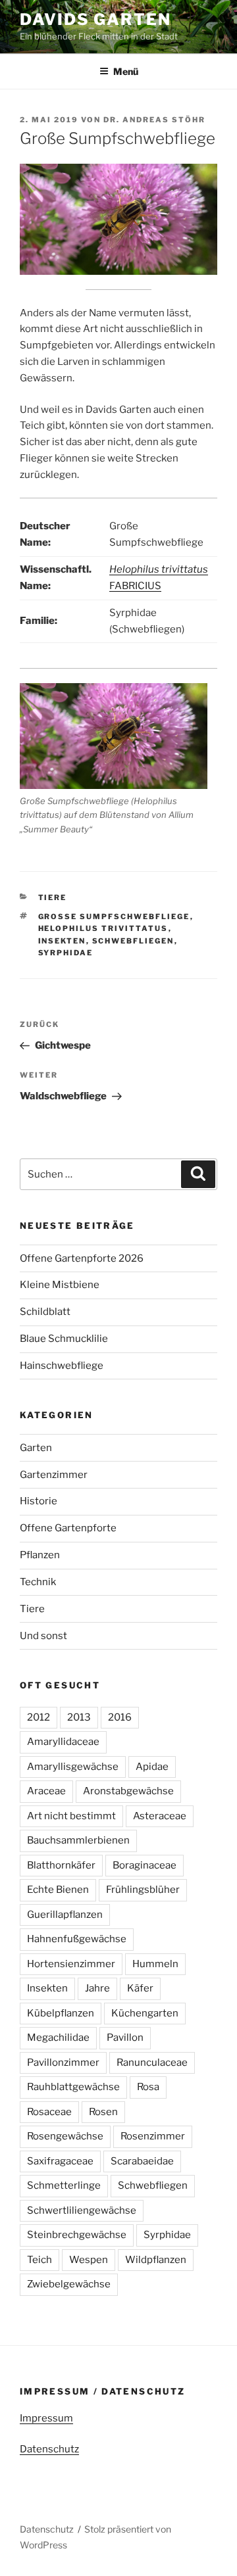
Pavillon (125, 2038)
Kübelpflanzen (61, 2013)
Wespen (89, 2260)
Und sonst (43, 1636)
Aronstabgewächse (128, 1791)
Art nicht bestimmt (71, 1816)
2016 (120, 1717)
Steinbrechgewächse (77, 2235)
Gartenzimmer (54, 1475)
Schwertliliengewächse (82, 2210)
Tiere (53, 897)
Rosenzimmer (153, 2136)
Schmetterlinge (64, 2185)
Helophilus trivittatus (103, 928)
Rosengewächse (65, 2136)
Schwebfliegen (133, 941)
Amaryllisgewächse (73, 1767)
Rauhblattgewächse (73, 2087)
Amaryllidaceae (63, 1742)
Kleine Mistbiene (60, 1285)
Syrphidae (66, 953)
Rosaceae (49, 2112)
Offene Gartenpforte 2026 (82, 1258)
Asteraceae (160, 1816)
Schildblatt (45, 1312)
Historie (39, 1501)
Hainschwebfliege (62, 1366)
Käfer (140, 1988)
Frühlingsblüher (143, 1890)
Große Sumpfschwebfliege (114, 917)
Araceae (46, 1791)
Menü (126, 71)
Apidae (152, 1767)
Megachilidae (58, 2038)
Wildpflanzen (156, 2260)
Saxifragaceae (60, 2161)
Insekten (62, 941)
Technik (38, 1582)
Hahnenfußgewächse (77, 1939)
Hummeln (155, 1964)
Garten (36, 1448)
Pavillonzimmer (63, 2063)
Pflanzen (40, 1555)
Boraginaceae (145, 1865)
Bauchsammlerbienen (78, 1840)
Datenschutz (49, 2449)
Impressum (46, 2418)
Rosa (148, 2087)
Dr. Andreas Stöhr (154, 120)
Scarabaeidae (142, 2161)
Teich (39, 2260)
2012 (39, 1717)
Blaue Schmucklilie (64, 1339)
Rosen (103, 2112)
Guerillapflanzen (65, 1915)
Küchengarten (145, 2013)
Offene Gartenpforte (68, 1528)
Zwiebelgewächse (69, 2284)
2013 (79, 1717)
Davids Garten (95, 19)
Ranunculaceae (152, 2063)
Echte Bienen (58, 1890)
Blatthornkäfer (61, 1865)
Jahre (97, 1988)
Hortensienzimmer (71, 1964)
